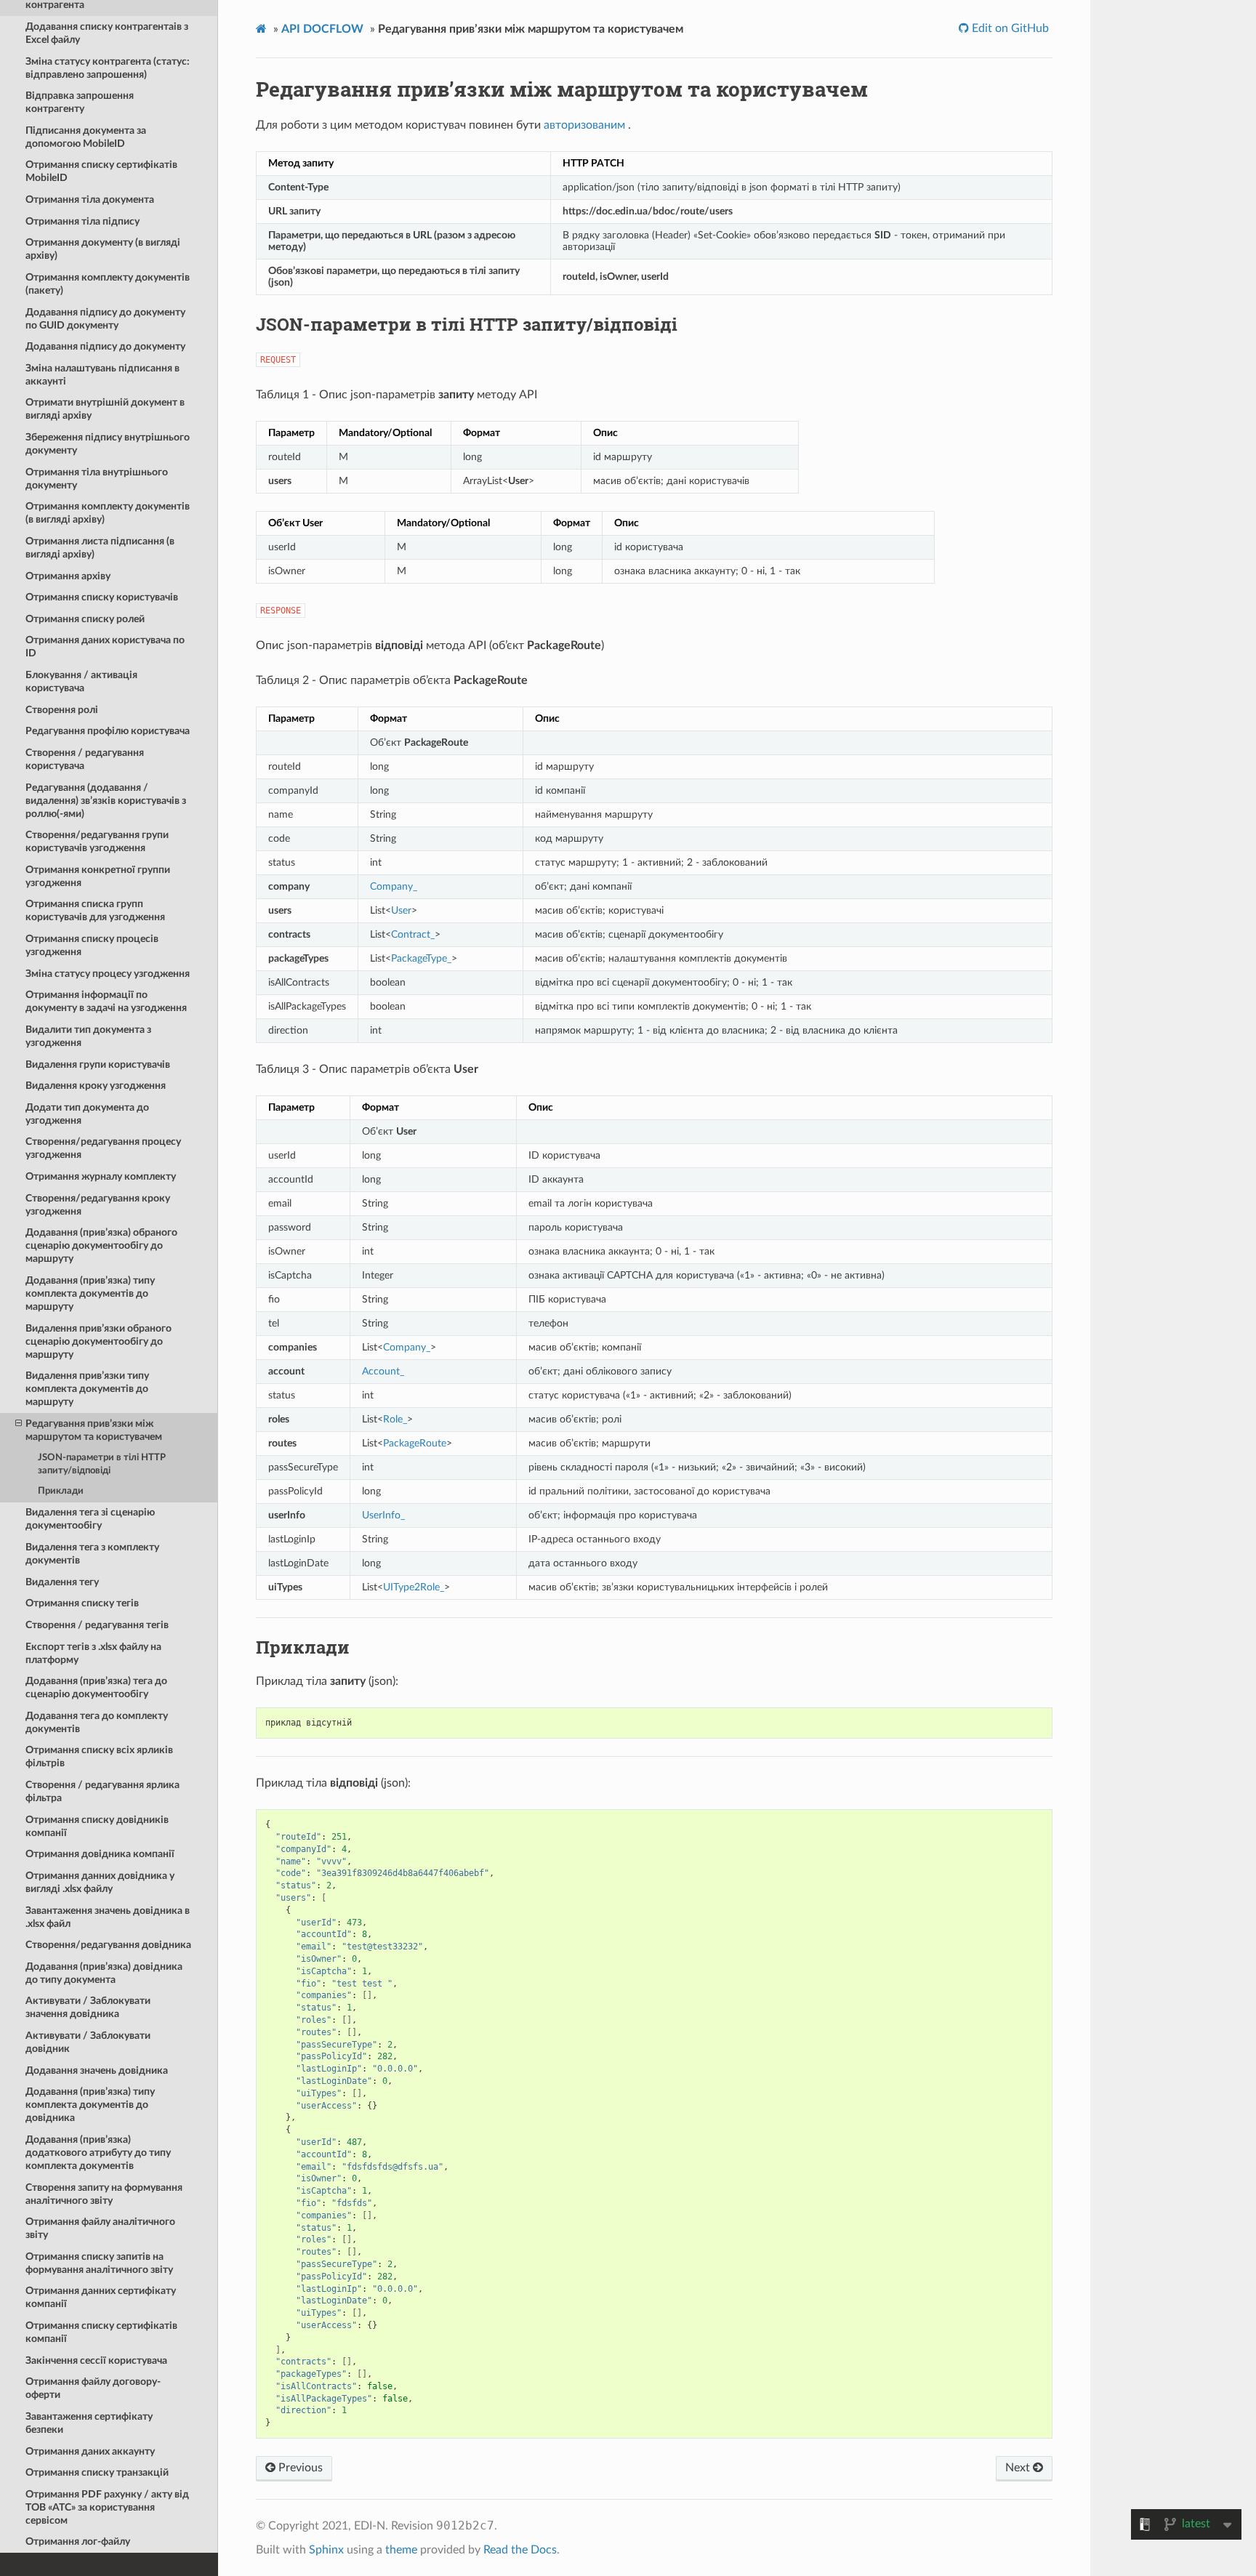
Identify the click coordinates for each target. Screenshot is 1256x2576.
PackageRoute (415, 1443)
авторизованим (584, 125)
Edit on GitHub (1009, 28)
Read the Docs (520, 2550)
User (401, 910)
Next (1019, 2468)
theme (401, 2550)
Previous (299, 2468)
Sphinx (326, 2550)
